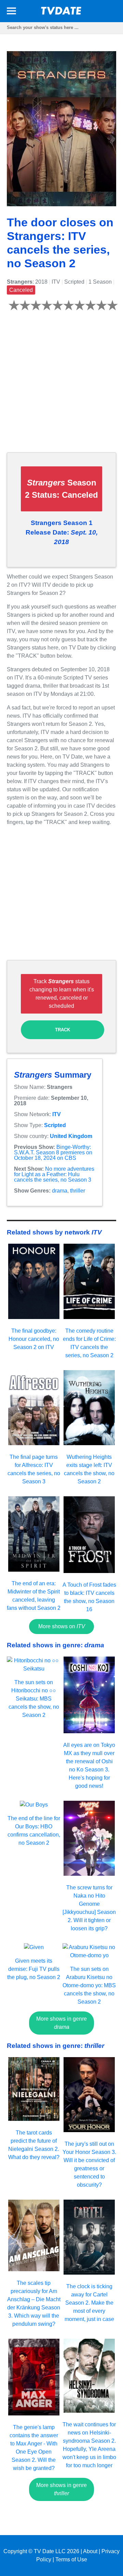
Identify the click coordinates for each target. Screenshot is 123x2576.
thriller (78, 1191)
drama (60, 1191)
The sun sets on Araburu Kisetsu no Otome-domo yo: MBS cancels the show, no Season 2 (89, 1985)
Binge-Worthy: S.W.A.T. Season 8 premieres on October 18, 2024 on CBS (53, 1152)
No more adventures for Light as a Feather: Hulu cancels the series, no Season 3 (54, 1174)
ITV (57, 1114)
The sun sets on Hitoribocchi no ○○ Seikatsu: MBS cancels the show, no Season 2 (34, 1699)
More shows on (62, 1626)
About (90, 2551)
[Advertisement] (61, 386)
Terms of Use (71, 2559)
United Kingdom (71, 1136)
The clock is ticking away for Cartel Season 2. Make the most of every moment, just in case (89, 2303)
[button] (11, 12)
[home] (61, 13)
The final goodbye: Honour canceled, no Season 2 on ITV (34, 1339)
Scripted (55, 1125)
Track (63, 1030)
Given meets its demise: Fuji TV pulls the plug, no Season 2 (34, 1969)
